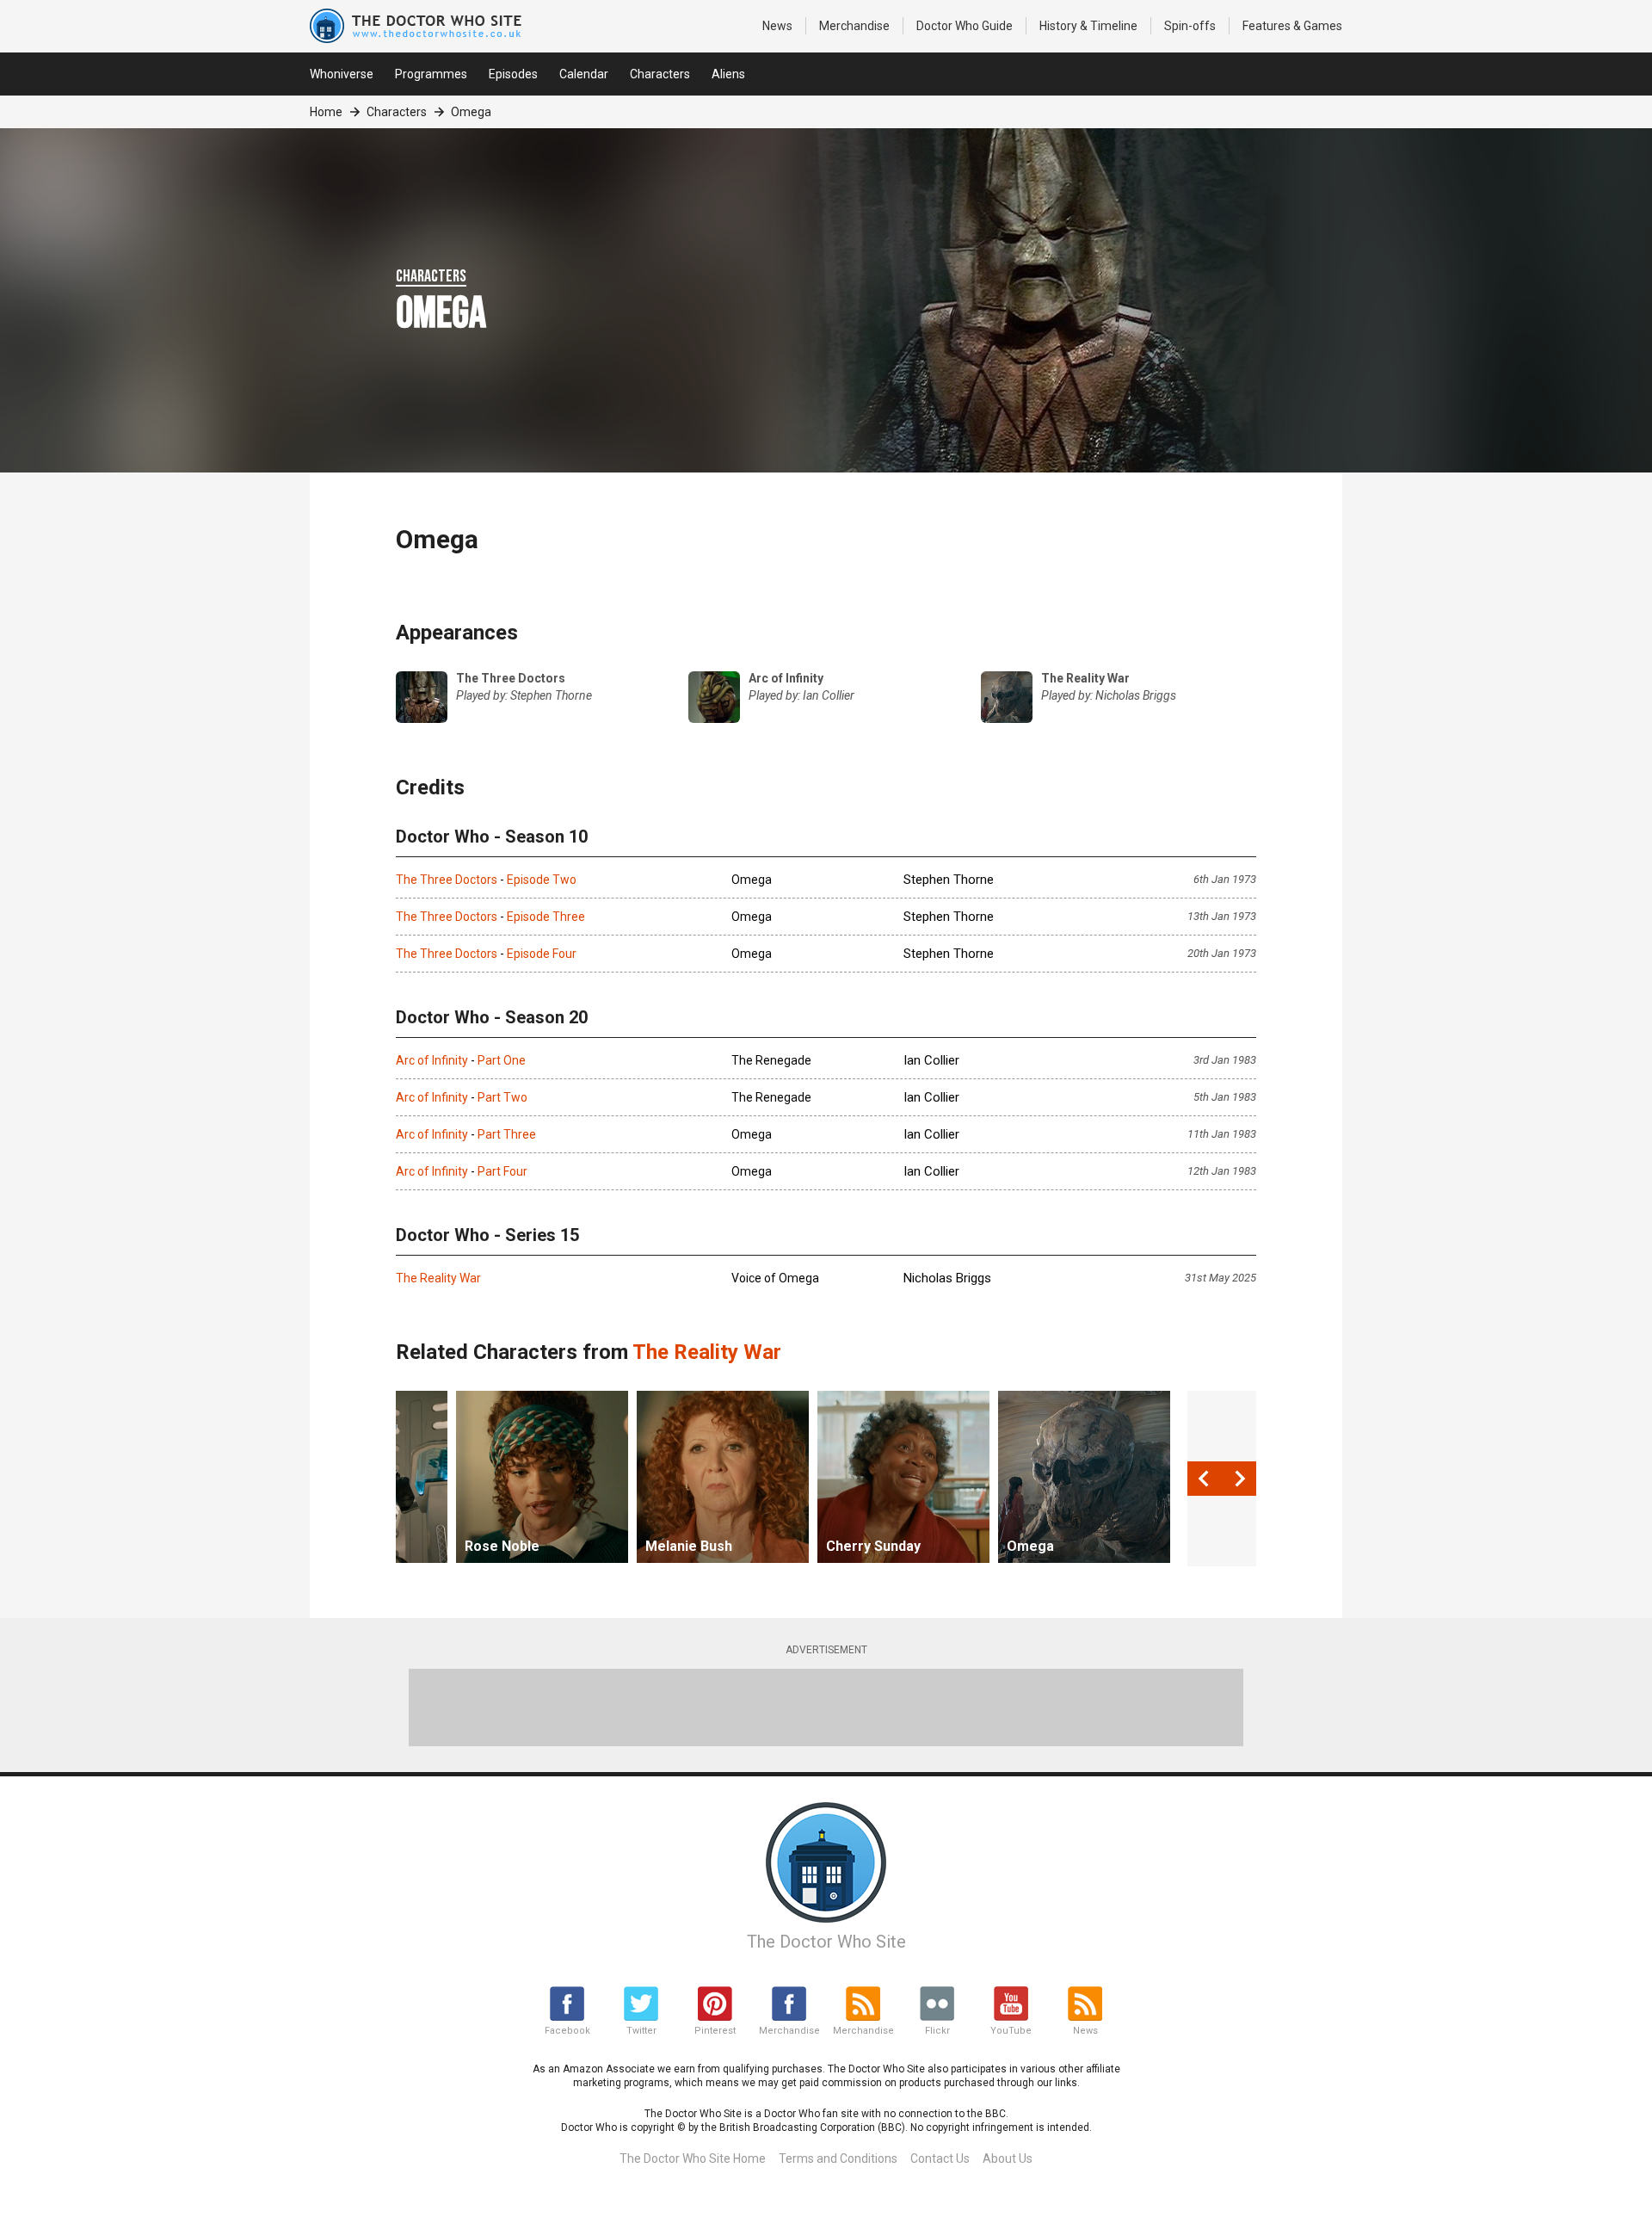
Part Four (502, 1171)
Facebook (567, 2031)
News (777, 26)
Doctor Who (965, 26)
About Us (1008, 2158)
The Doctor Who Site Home (693, 2158)
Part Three (507, 1134)
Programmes (431, 74)
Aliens (728, 74)
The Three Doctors (447, 880)
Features (1292, 26)
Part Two (502, 1097)
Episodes (513, 74)
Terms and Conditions (838, 2158)
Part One (502, 1060)
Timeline (1088, 26)
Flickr (937, 2031)
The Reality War (438, 1278)
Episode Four (542, 954)
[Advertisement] (826, 1708)
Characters (660, 74)
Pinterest (715, 2031)
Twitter (641, 2031)
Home (326, 112)
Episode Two (542, 880)
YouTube (1011, 2031)
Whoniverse (342, 74)
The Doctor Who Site (826, 1942)
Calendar (584, 74)
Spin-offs (1190, 26)
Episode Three (546, 917)
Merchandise (854, 26)
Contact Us (940, 2158)
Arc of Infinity (432, 1060)
